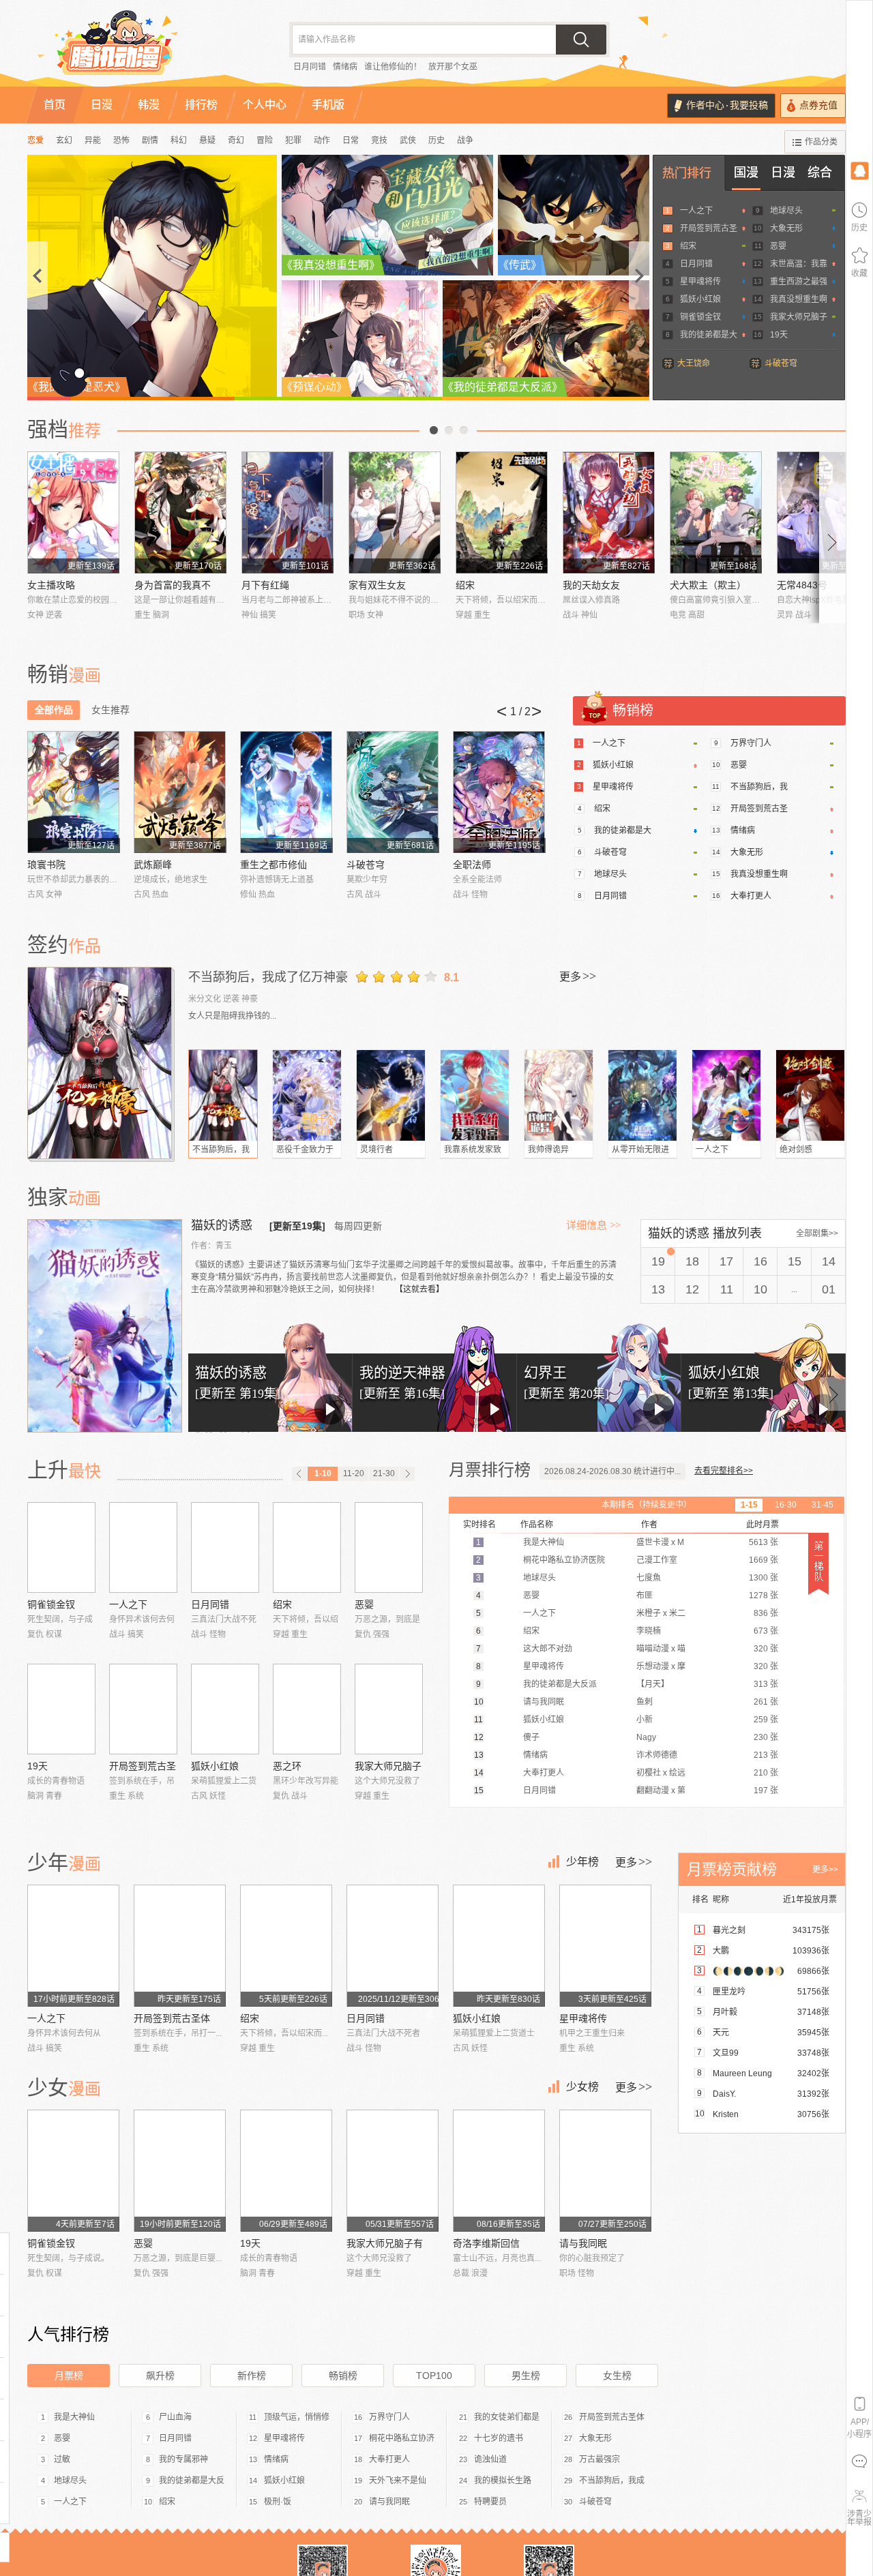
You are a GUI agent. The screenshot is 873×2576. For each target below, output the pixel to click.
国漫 (746, 173)
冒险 (265, 140)
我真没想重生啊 (799, 299)
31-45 (823, 1505)
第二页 (449, 430)
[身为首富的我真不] (180, 512)
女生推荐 (110, 710)
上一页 (434, 430)
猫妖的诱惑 (223, 1225)
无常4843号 (802, 585)
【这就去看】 (419, 1289)
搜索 (581, 40)
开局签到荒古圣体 (172, 2018)
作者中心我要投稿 (727, 105)
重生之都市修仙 (273, 865)
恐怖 (121, 140)
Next (833, 537)
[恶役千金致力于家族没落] (307, 1095)
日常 (351, 140)
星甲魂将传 (700, 282)
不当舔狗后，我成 (612, 2481)
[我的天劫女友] (609, 512)
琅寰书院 (46, 865)
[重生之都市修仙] (286, 792)
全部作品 (54, 710)
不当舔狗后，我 (759, 787)
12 (692, 1289)
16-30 (786, 1505)
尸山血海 (175, 2417)
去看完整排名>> (724, 1471)
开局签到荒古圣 (709, 228)
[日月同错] (225, 1547)
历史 (436, 140)
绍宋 (688, 246)
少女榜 (582, 2087)
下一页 (464, 430)
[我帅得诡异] (559, 1095)
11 (727, 1289)
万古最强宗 (600, 2459)
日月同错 (310, 67)
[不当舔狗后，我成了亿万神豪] (101, 1063)
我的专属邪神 (183, 2459)
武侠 (408, 140)
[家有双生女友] (395, 512)
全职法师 (472, 865)
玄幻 (64, 140)
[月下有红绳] (287, 512)
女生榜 (617, 2376)
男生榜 (526, 2376)
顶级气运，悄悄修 (297, 2417)
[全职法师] (499, 792)
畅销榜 (343, 2376)
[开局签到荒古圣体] (143, 1709)
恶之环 (287, 1766)
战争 (465, 140)
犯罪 (293, 140)
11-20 (354, 1473)
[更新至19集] (297, 1226)
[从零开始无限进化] (642, 1095)
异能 (93, 140)
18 (692, 1261)
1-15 (749, 1505)
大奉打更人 (751, 896)
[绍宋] (502, 512)
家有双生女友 (377, 585)
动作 (322, 140)
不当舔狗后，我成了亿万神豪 (268, 977)
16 (760, 1261)
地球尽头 (786, 211)
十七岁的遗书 (499, 2438)
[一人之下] (726, 1095)
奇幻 (236, 140)
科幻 (179, 140)
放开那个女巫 (453, 67)
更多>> (825, 1870)
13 (658, 1289)
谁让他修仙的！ (393, 67)
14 (829, 1261)
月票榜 (69, 2376)
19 (658, 1261)
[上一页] (299, 1474)
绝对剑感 (796, 1150)
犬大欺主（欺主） (708, 585)
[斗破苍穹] (393, 792)
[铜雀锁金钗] (61, 1547)
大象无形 (786, 228)
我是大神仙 (74, 2417)
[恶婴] (389, 1547)
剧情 (150, 140)
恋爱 (35, 140)
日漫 (783, 173)
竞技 (379, 140)
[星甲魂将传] (605, 1946)
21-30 (384, 1473)
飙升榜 (160, 2376)
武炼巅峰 (153, 865)
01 (829, 1289)
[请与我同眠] (605, 2171)
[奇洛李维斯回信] (499, 2171)
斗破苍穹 (781, 363)
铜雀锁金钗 (700, 317)
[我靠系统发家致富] (475, 1095)
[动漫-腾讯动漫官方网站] (143, 48)
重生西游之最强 (799, 282)
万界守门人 (751, 743)
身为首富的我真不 (173, 585)
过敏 (62, 2459)
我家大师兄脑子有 (385, 2243)
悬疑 (207, 140)
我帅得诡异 (548, 1150)
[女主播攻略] (73, 512)
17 (726, 1261)
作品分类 (821, 142)
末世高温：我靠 (799, 264)
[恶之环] (307, 1709)
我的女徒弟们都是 (507, 2417)
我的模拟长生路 (503, 2481)
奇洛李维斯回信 (486, 2243)
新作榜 (252, 2376)
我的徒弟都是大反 (192, 2481)
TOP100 (434, 2376)
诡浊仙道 (490, 2459)
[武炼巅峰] (180, 792)
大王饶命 (694, 363)
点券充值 (818, 105)
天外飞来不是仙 (398, 2481)
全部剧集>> (817, 1233)
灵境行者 (376, 1150)
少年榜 (582, 1862)
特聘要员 (490, 2502)
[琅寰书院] (73, 792)
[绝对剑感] (810, 1095)
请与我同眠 (583, 2243)
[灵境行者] (391, 1095)
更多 (578, 976)
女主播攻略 (51, 585)
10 (760, 1289)
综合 (820, 173)
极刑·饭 (278, 2502)
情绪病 (345, 67)
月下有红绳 (265, 585)
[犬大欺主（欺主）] (716, 512)
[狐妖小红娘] (225, 1709)
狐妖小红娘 (700, 299)
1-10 (323, 1473)
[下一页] (407, 1474)
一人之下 (696, 211)
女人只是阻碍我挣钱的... (232, 1016)
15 (795, 1261)
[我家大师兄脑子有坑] (389, 1709)
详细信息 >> (593, 1225)
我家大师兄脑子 (799, 317)
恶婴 (778, 246)
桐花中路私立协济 (402, 2438)
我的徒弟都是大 (709, 335)
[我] (859, 170)
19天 (779, 335)
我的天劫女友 (591, 585)
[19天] (61, 1709)
